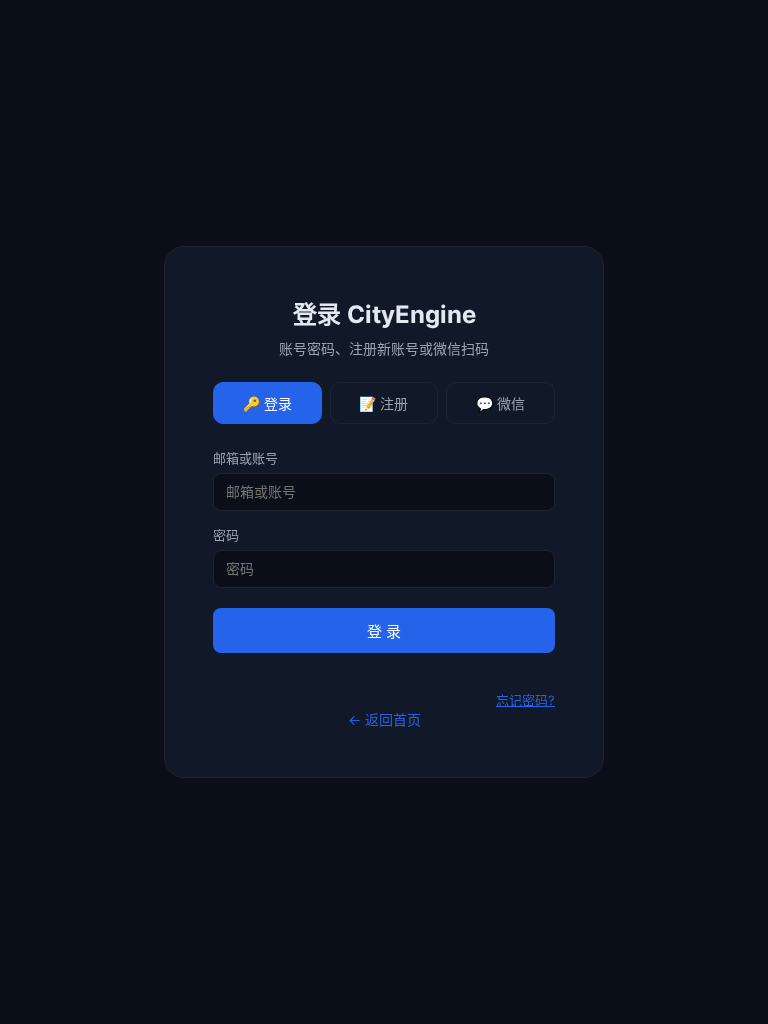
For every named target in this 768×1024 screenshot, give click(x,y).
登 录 (384, 631)
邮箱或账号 (245, 458)
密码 (226, 535)
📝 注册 (383, 404)
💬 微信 (500, 404)
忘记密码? (525, 700)
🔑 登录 (267, 404)
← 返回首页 (384, 719)
